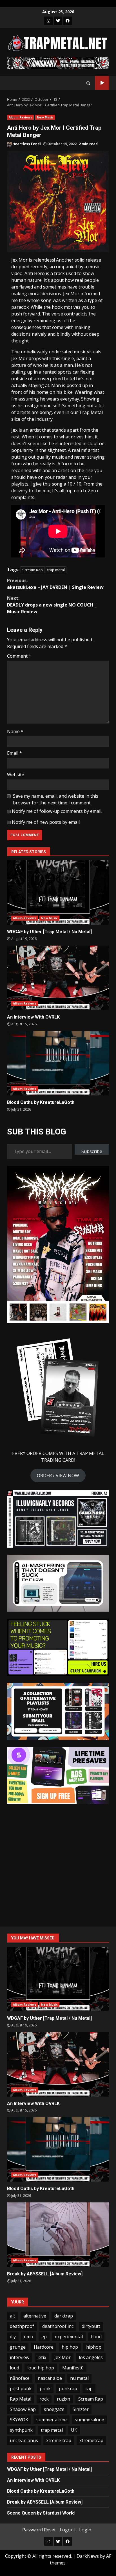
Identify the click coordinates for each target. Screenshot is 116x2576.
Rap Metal (21, 2399)
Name (15, 731)
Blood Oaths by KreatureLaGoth (58, 1063)
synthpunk (21, 2430)
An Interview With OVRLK (58, 978)
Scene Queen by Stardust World (41, 2513)
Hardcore (44, 2347)
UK (74, 2430)
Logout (67, 2530)
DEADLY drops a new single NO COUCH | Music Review (52, 605)
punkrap (68, 2389)
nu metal (79, 2378)
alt (13, 2316)
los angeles (91, 2357)
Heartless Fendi (26, 144)
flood (96, 2337)
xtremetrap (91, 2440)
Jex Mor (63, 2357)
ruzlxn (63, 2399)
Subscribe (92, 1151)
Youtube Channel (102, 83)
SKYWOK (19, 2420)
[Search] (88, 83)
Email (14, 753)
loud (14, 2368)
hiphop (94, 2347)
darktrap (64, 2316)
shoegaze (54, 2409)
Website (16, 775)
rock (44, 2399)
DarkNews (88, 2556)
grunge (18, 2347)
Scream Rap (33, 570)
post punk (21, 2389)
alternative (35, 2316)
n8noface (20, 2378)
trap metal (56, 570)
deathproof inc (58, 2326)
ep (44, 2337)
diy (13, 2337)
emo (29, 2337)
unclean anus (24, 2440)
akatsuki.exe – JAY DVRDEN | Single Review (55, 584)
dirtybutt (91, 2326)
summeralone (90, 2420)
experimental (69, 2337)
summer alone (52, 2420)
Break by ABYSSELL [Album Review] (58, 2235)
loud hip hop (41, 2368)
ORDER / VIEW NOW (58, 1475)
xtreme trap (59, 2440)
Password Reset (39, 2530)
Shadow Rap (23, 2409)
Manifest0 (73, 2368)
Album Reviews (20, 117)
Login (85, 2530)
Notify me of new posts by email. (46, 822)
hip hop (70, 2347)
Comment (19, 656)
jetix (42, 2357)
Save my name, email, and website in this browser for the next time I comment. (56, 799)
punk (45, 2389)
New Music (45, 117)
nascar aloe (50, 2378)
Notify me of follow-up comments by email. (57, 811)
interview (20, 2357)
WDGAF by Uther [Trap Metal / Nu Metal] (58, 893)
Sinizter (81, 2409)
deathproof (22, 2326)
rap (89, 2389)
